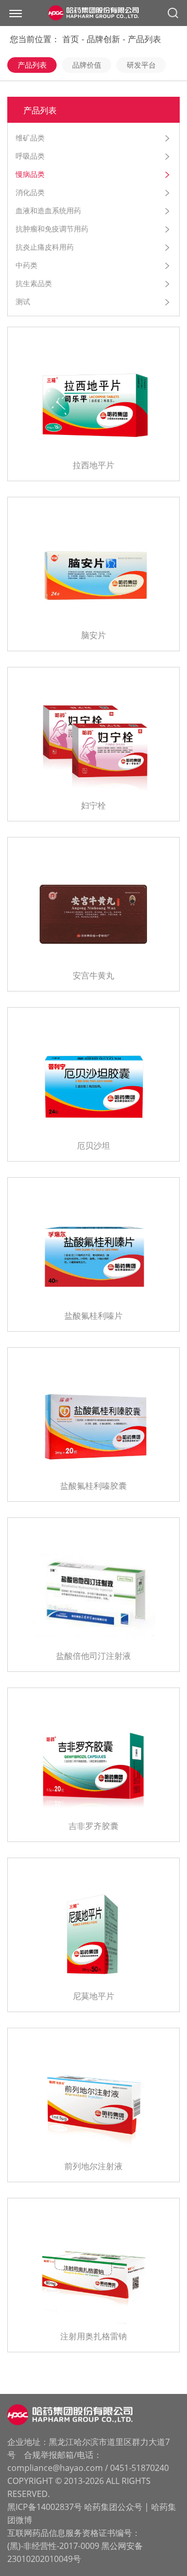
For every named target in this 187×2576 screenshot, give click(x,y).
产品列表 (144, 39)
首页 (71, 39)
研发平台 (141, 65)
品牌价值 (87, 65)
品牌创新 (103, 39)
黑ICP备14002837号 (45, 2507)
